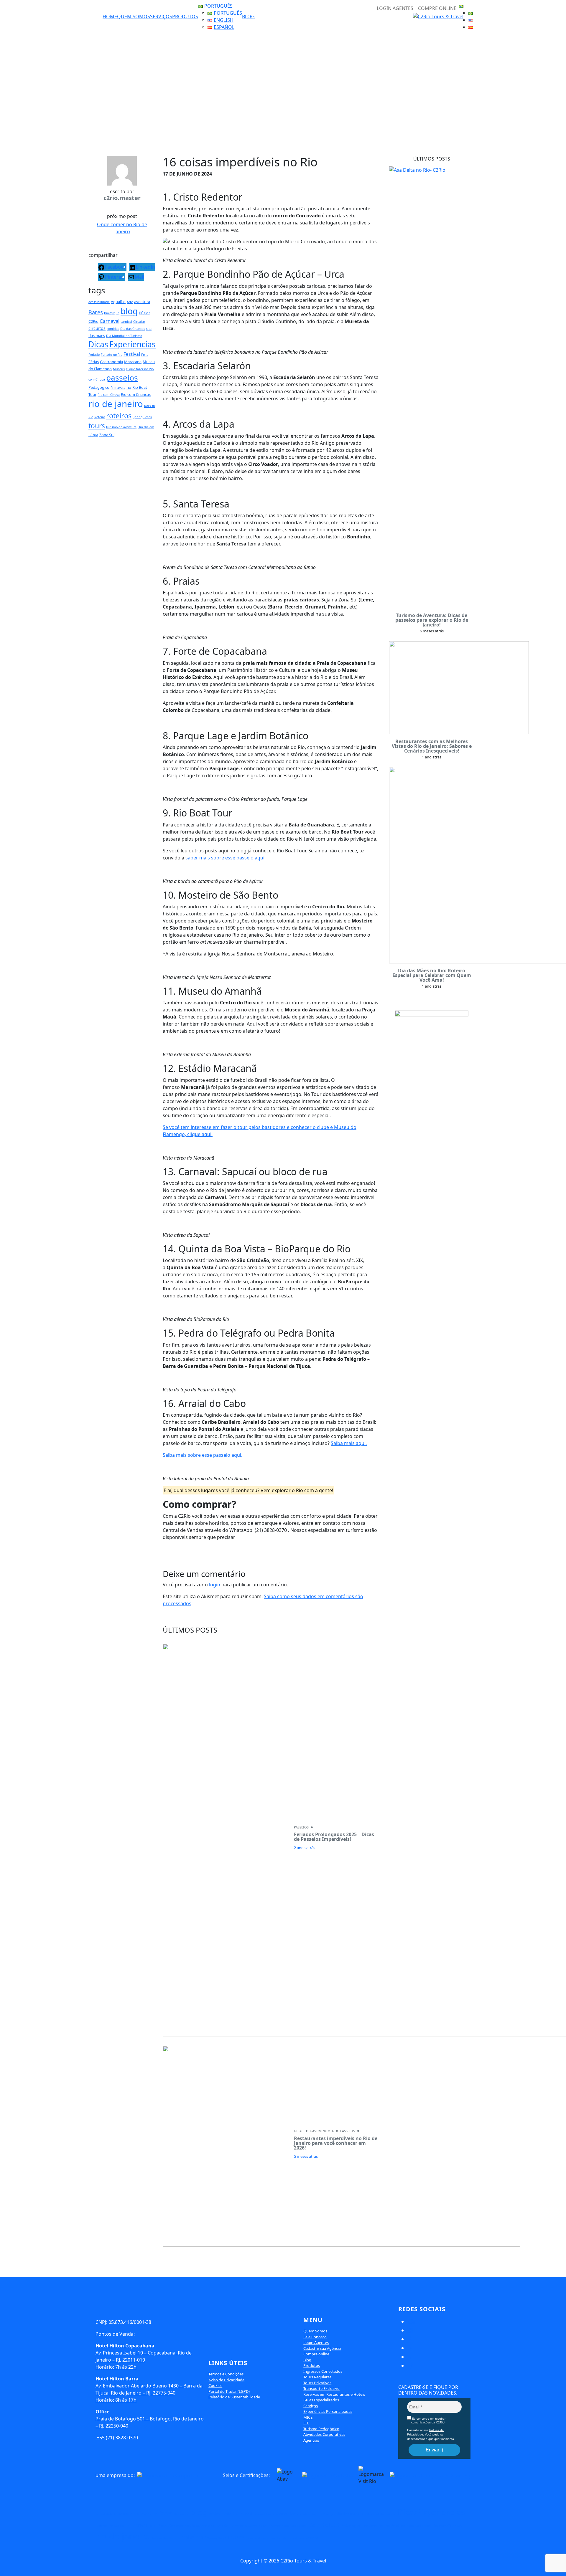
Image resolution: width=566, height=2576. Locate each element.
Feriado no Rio (112, 355)
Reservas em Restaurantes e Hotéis (334, 2394)
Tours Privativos (317, 2383)
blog (129, 311)
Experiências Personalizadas (328, 2411)
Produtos (185, 16)
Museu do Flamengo (229, 2526)
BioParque (112, 313)
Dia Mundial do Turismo (124, 336)
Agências (311, 2440)
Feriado (94, 355)
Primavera (118, 388)
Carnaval (110, 321)
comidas (113, 329)
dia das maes (348, 2514)
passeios (122, 378)
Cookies (215, 2385)
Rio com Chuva (109, 395)
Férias (94, 362)
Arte (130, 302)
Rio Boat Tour (396, 2526)
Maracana (133, 362)
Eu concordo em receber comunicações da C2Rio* (428, 2420)
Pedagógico (99, 387)
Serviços (161, 16)
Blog (248, 16)
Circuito (139, 322)
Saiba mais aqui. (349, 1443)
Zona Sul (107, 435)
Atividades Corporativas (324, 2434)
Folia (145, 355)
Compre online (316, 2354)
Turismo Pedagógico (321, 2429)
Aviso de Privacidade (226, 2380)
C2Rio (93, 321)
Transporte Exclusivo (321, 2388)
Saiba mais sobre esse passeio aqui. (203, 1455)
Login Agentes (316, 2342)
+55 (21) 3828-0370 (117, 2438)
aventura (142, 302)
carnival (126, 322)
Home (110, 16)
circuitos (97, 328)
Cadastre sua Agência (322, 2348)
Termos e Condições (226, 2374)
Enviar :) (434, 2450)
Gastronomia (111, 362)
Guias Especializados (321, 2400)
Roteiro (100, 417)
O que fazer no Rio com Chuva (284, 2526)
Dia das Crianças (133, 329)
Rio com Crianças (136, 394)
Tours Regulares (317, 2377)
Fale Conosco (315, 2337)
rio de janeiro (116, 404)
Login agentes (395, 8)
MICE (308, 2417)
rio (129, 387)
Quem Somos (134, 16)
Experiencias (133, 344)
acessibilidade (99, 302)
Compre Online (437, 8)
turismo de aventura (121, 427)
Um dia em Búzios (291, 2538)
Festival (132, 354)
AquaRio (118, 302)
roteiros (119, 416)
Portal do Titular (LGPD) (229, 2391)
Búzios (145, 313)
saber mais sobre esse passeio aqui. (226, 858)
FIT (306, 2423)
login (215, 1585)
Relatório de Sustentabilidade (234, 2397)
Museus (119, 369)
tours (97, 426)
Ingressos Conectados (323, 2371)
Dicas (98, 344)
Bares (96, 312)
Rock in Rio (159, 2538)
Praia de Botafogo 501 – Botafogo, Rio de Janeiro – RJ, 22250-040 (150, 2419)
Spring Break (142, 417)
